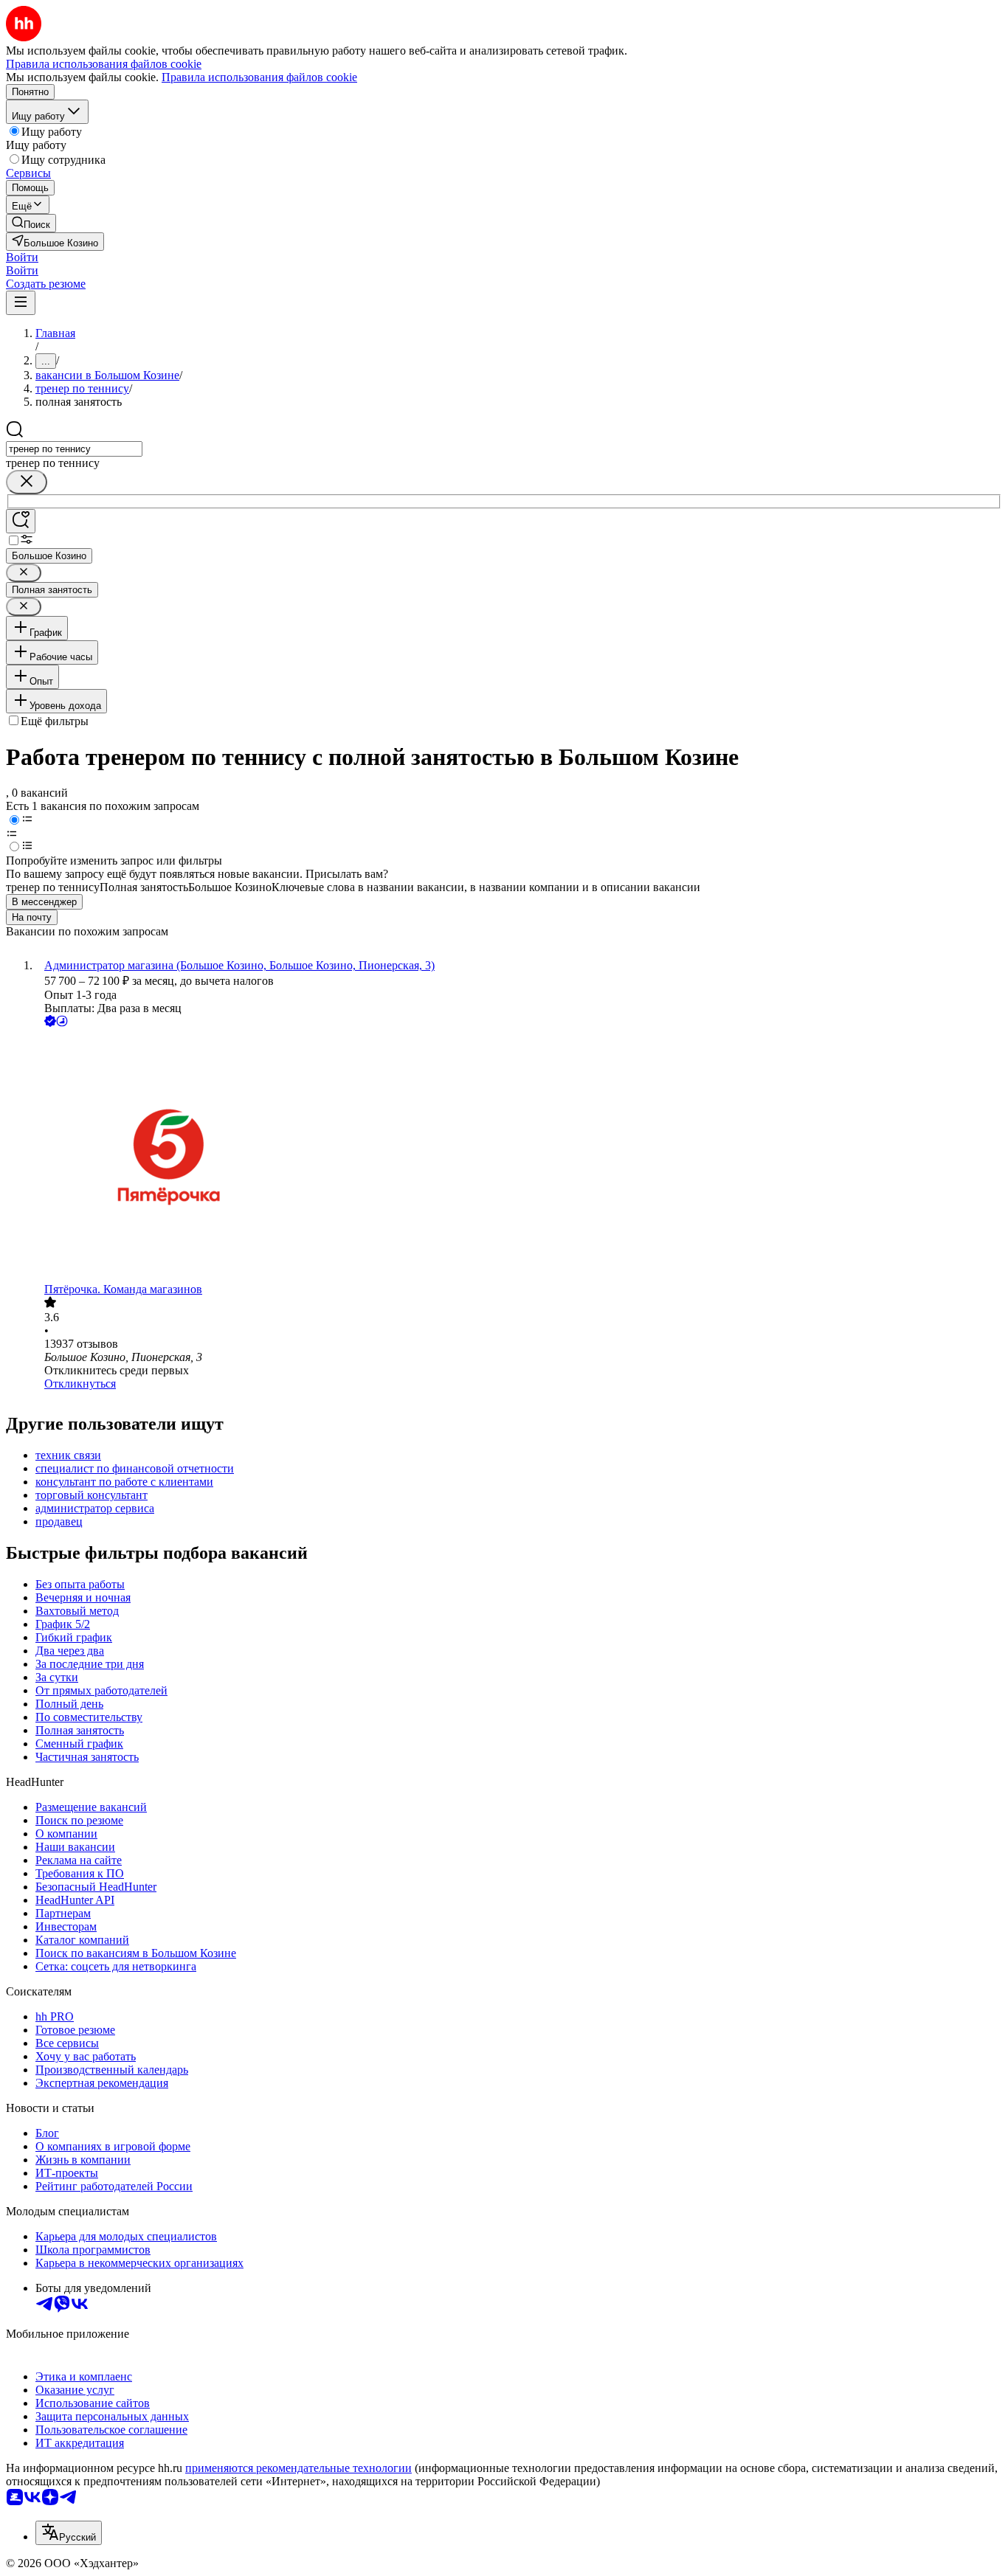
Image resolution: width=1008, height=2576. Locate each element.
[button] (22, 257)
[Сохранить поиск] (21, 521)
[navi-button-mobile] (21, 303)
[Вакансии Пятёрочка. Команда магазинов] (519, 1156)
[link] (31, 223)
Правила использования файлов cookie (259, 77)
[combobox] (74, 449)
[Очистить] (27, 482)
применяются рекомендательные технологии (298, 2468)
